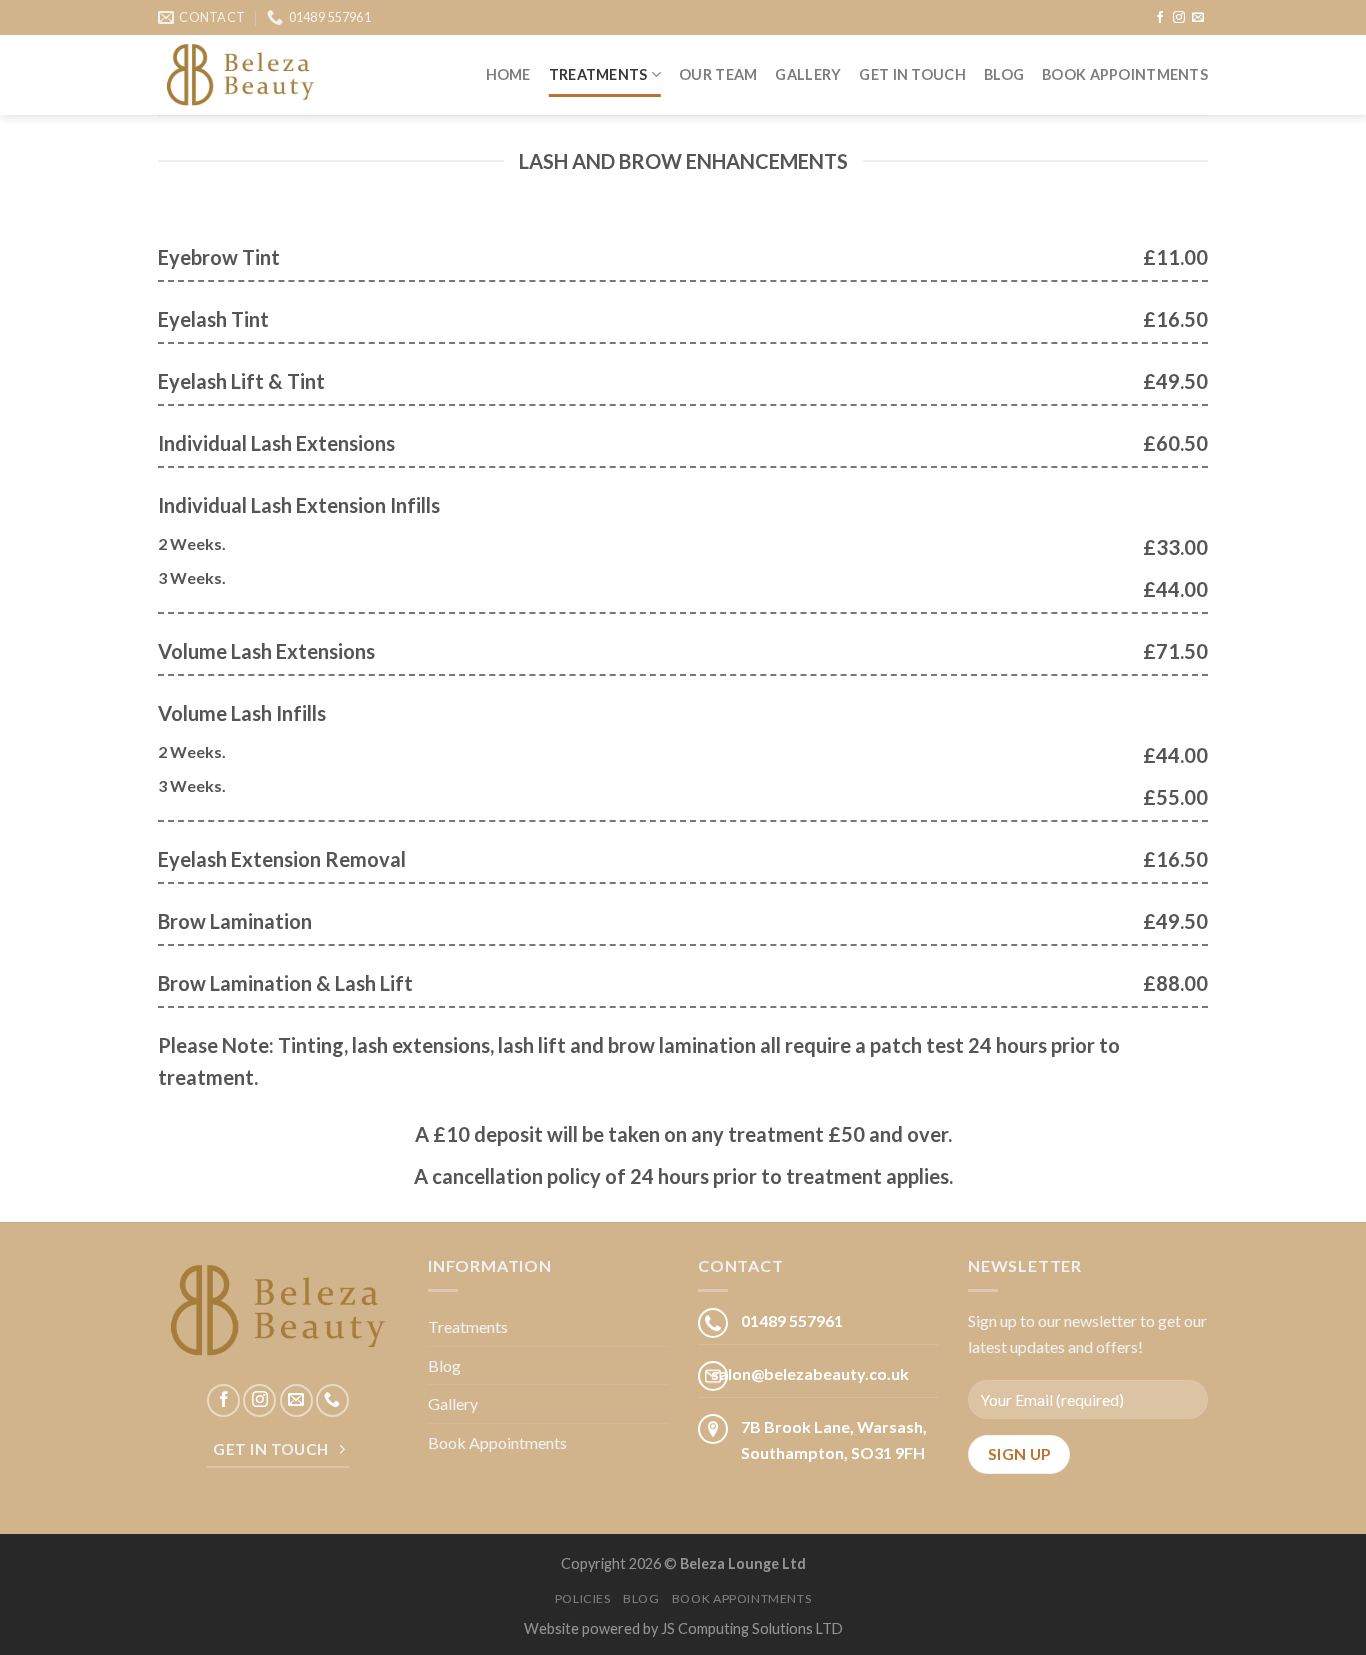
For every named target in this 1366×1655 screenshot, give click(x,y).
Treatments (598, 74)
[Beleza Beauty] (240, 75)
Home (508, 74)
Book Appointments (1125, 74)
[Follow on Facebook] (1160, 18)
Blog (1004, 74)
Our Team (718, 74)
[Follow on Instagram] (1179, 18)
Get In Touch (912, 74)
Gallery (808, 74)
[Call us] (332, 1400)
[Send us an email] (1198, 18)
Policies (583, 1598)
